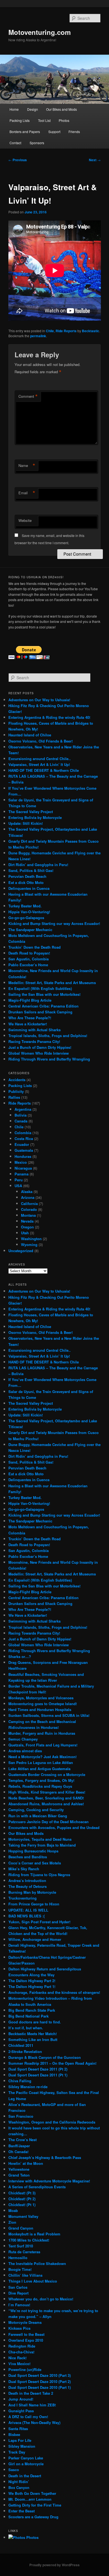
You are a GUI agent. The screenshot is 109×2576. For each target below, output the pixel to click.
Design (33, 109)
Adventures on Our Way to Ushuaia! (39, 700)
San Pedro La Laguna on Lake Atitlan (41, 1762)
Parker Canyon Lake (26, 2458)
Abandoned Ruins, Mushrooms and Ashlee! (46, 1804)
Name (27, 466)
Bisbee (14, 2434)
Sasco (14, 2470)
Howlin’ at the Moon (26, 2163)
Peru (19, 1180)
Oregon (27, 1227)
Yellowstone (19, 2169)
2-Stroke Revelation (25, 2051)
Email (27, 493)
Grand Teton (19, 2175)
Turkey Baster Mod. (25, 906)
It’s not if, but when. (26, 2028)
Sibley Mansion (22, 2446)
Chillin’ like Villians (25, 2275)
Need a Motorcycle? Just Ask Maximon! (42, 1757)
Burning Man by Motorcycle (32, 1892)
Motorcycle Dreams (25, 2322)
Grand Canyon (21, 2228)
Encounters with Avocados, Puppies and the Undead (54, 1827)
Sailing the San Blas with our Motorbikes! (44, 994)
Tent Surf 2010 (21, 2246)
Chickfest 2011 (21, 2045)
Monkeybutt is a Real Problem (34, 2234)
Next (95, 160)
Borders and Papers (25, 132)
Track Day (17, 2452)
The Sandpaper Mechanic (30, 930)
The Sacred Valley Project (31, 812)
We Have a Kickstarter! (28, 1024)
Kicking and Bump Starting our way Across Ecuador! (54, 923)
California (29, 1203)
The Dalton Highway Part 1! (32, 1986)
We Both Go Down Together (32, 2493)
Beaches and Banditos (28, 1857)
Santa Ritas (18, 2429)
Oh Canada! (18, 2152)
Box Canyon (19, 2487)
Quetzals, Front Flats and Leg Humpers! (43, 1745)
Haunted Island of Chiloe (30, 735)
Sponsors (37, 143)
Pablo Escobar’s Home (28, 965)
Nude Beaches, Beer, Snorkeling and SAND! (46, 1798)
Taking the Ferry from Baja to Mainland (42, 1845)
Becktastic (91, 331)
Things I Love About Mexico (33, 2281)
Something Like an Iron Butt (33, 2039)
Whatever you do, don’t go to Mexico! (41, 2299)
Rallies (14, 1097)
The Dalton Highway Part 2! (32, 1981)
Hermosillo (18, 2258)
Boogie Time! (20, 2269)
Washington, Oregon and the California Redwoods (52, 2122)
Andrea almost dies (25, 1751)
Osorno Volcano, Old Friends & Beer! (41, 741)
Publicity (16, 1091)
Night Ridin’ (19, 2482)
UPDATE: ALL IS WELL (28, 1910)
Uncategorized (21, 1251)
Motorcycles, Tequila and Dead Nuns (40, 1839)
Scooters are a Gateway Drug (33, 2517)
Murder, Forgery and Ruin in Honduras (42, 1733)
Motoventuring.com (40, 32)
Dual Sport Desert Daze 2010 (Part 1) (40, 2387)
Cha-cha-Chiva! (21, 2352)
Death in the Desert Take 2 (31, 2393)
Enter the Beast (22, 2511)
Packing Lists (20, 120)
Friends (74, 132)
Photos (64, 120)
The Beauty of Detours (28, 1886)
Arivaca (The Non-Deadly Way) (34, 2422)
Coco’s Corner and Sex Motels (35, 1863)
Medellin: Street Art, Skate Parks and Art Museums (52, 983)
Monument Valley (23, 2216)
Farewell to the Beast (26, 2334)
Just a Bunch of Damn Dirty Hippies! (40, 1047)
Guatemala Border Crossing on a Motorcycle (47, 1774)
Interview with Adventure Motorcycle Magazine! (49, 2181)
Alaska (27, 1191)
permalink (38, 336)
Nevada (27, 1221)
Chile (50, 331)
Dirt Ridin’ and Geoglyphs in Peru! (38, 865)
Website (25, 520)
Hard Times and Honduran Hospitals (40, 1709)
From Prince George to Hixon (34, 1904)
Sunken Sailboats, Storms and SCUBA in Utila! (49, 1715)
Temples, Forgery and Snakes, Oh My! (41, 1780)
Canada (21, 1121)
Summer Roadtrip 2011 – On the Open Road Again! (52, 2063)
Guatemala (24, 1150)
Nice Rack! (17, 2358)
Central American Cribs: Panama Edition (43, 1006)
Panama (22, 1174)
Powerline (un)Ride (25, 2369)
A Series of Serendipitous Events (37, 2187)
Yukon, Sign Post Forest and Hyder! (39, 1922)
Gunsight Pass (21, 2411)
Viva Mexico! (19, 2364)
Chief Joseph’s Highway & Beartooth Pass (45, 2157)
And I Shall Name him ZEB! (32, 2405)
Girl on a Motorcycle (26, 2464)
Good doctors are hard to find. (35, 2022)
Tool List (44, 120)
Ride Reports (66, 331)
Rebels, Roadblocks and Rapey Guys (40, 1786)
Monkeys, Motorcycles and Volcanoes (41, 1698)
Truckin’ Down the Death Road (35, 947)
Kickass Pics (19, 2328)
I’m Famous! (19, 2305)
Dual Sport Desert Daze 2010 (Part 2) (40, 2381)
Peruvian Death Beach (27, 876)
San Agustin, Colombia (29, 959)
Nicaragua (23, 1168)
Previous (18, 160)
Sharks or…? (20, 1656)
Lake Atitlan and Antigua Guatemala (39, 1769)
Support (54, 132)
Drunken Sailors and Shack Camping (40, 1012)
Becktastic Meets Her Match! (33, 2034)
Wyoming (29, 1244)
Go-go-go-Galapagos (26, 918)
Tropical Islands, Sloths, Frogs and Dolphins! (48, 1036)
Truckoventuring (22, 1898)
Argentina (23, 1109)
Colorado (29, 1209)
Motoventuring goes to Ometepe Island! (43, 1704)
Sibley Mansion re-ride (28, 2087)
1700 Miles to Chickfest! (29, 2240)
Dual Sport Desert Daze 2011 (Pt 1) (38, 2075)
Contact (15, 143)
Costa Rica (24, 1138)
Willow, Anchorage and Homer (35, 1939)
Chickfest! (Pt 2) (22, 2199)
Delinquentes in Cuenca (29, 888)
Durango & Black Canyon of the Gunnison (45, 2057)
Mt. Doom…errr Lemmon (30, 2499)
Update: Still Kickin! (26, 823)
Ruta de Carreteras (24, 2252)
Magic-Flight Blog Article (30, 1000)
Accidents (17, 1080)
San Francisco (21, 2116)
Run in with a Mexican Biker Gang (38, 1816)
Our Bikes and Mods (61, 109)
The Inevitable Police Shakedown (37, 2263)
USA (18, 1186)
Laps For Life (20, 2440)
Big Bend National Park (29, 2016)
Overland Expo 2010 (26, 2340)
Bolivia (21, 1115)
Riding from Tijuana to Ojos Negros (39, 1875)
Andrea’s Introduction (27, 1880)
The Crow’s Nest (22, 2140)
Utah (25, 1233)
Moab (13, 2210)
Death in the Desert (25, 2476)
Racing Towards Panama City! (34, 1041)
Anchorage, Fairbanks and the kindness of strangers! (54, 1992)
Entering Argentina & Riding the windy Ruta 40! (49, 717)
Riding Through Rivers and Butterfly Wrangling (49, 1059)
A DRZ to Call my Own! (28, 2417)
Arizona (28, 1197)
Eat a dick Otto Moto (26, 882)
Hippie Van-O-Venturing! (29, 912)
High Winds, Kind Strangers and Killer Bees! (47, 1792)
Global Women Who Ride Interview (39, 1053)
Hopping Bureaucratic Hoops (33, 1851)
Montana (28, 1215)
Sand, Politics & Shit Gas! (31, 870)
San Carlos (18, 2287)
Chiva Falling (20, 2081)
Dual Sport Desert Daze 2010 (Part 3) (40, 2375)
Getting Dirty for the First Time (35, 2505)
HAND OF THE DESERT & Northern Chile (44, 770)
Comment (28, 396)
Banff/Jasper (19, 2146)
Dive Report (18, 2293)
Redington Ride (22, 2346)
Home (14, 109)
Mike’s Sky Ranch (24, 1869)
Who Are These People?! (30, 1018)
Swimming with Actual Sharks (35, 1030)
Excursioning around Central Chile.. (40, 759)
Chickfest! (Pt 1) (22, 2205)
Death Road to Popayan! (29, 953)
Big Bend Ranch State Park (32, 2010)
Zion (12, 2222)
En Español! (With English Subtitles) (40, 988)
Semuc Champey (23, 1739)
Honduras (23, 1156)
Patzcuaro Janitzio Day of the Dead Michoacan (48, 1822)
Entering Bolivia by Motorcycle (35, 817)
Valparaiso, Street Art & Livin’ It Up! (39, 764)
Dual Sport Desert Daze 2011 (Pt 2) (38, 2069)
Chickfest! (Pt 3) (22, 2193)
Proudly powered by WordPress (54, 2565)
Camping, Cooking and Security (36, 1810)
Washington (31, 1239)
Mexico (21, 1162)
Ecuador (22, 1144)
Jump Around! (21, 2399)
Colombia (23, 1133)
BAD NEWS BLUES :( (27, 1916)
